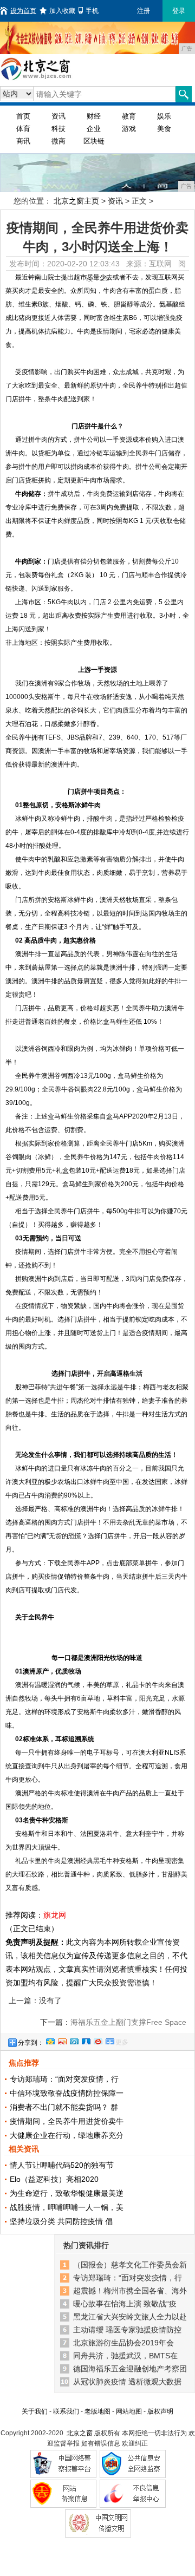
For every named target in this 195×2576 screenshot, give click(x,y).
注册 (144, 11)
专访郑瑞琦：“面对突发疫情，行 (64, 2079)
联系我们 (66, 2411)
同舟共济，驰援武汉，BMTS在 (125, 2356)
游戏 (129, 129)
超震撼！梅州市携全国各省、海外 (130, 2291)
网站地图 (129, 2411)
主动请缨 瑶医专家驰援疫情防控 (127, 2330)
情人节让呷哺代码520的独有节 (62, 2165)
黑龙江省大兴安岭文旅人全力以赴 (130, 2317)
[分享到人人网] (86, 2040)
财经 (94, 116)
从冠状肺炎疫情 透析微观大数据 (127, 2382)
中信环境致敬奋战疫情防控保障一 (67, 2093)
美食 (164, 129)
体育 (23, 129)
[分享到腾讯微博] (74, 2040)
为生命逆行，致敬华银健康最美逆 (67, 2193)
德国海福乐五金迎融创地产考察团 (130, 2369)
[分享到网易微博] (97, 2040)
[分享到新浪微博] (62, 2040)
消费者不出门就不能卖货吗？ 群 (64, 2107)
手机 (92, 11)
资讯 (58, 116)
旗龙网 (55, 1915)
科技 (58, 129)
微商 (58, 141)
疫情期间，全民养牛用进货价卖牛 (67, 2121)
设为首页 (23, 11)
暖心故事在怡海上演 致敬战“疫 (125, 2304)
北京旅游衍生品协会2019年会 (123, 2343)
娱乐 (164, 116)
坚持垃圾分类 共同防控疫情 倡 (61, 2221)
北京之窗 (80, 2433)
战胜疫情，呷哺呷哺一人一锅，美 (67, 2207)
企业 (94, 129)
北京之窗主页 (76, 201)
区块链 (94, 141)
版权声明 (160, 2411)
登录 (179, 11)
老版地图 (97, 2411)
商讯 (23, 141)
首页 (23, 116)
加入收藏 (62, 11)
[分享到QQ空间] (50, 2040)
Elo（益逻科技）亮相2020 (54, 2179)
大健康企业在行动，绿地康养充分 (67, 2135)
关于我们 (35, 2411)
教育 (129, 116)
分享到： (31, 2043)
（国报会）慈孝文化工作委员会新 (130, 2265)
